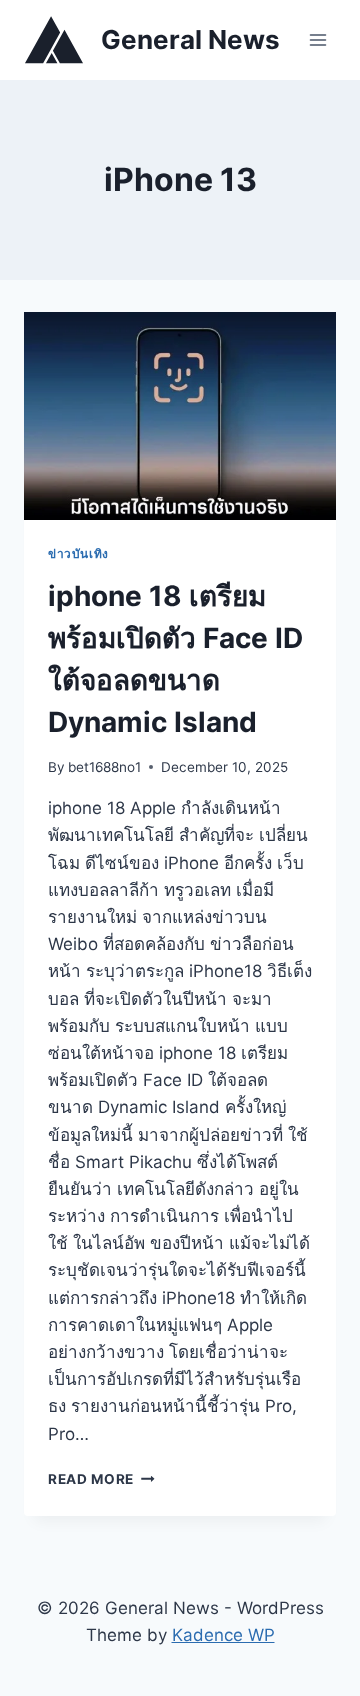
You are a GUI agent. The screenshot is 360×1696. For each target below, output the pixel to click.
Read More (101, 1479)
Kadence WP (223, 1635)
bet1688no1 (104, 767)
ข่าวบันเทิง (78, 553)
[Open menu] (317, 39)
